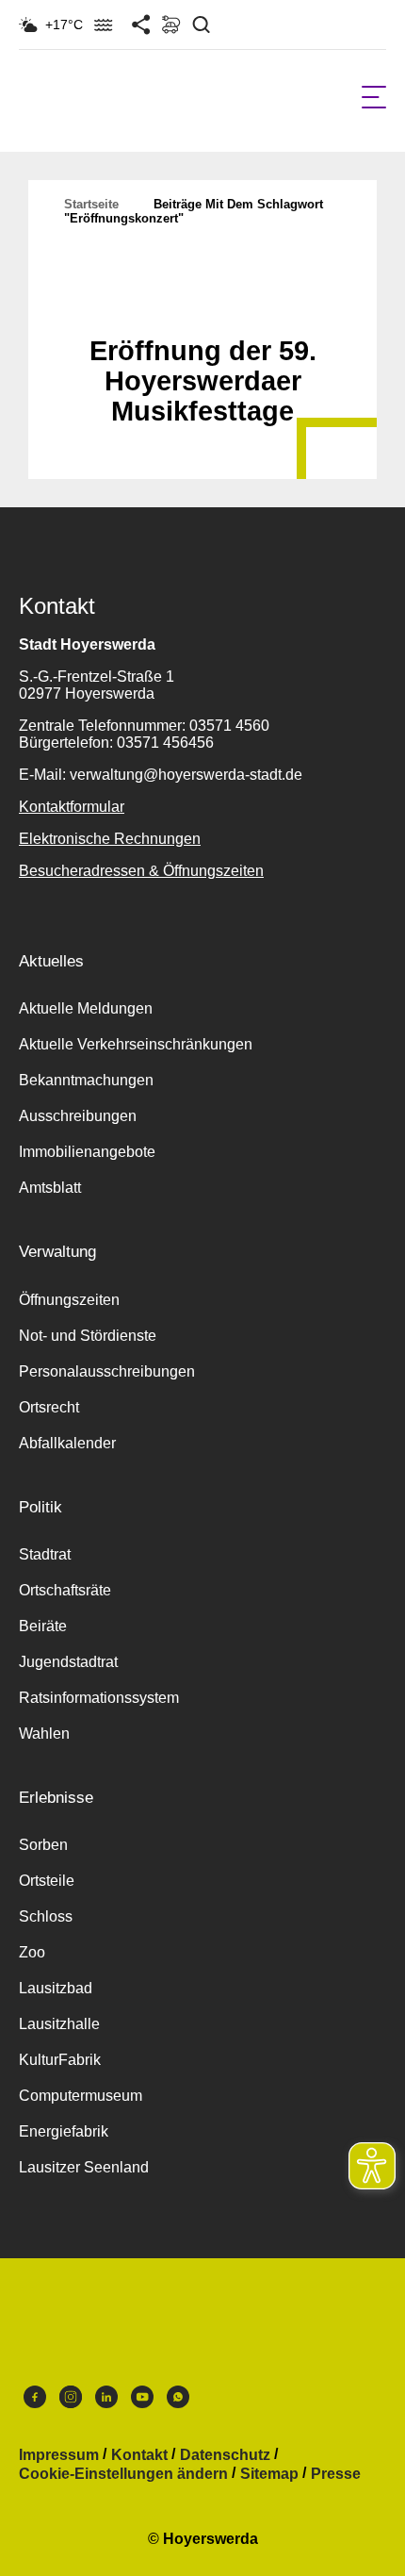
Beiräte (43, 1626)
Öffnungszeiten (69, 1300)
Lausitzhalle (59, 2024)
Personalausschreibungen (107, 1371)
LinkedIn (106, 2402)
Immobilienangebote (87, 1152)
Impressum (59, 2455)
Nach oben (202, 305)
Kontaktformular (72, 807)
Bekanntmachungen (86, 1080)
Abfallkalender (67, 1443)
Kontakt (139, 2455)
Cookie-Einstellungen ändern (123, 2474)
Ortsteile (47, 1881)
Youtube (142, 2402)
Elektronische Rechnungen (110, 839)
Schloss (46, 1916)
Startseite (91, 204)
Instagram (71, 2402)
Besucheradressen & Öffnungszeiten (141, 871)
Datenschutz (225, 2455)
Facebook (35, 2402)
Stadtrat (45, 1554)
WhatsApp (178, 2402)
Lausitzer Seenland (84, 2167)
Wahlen (44, 1734)
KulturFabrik (60, 2060)
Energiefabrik (64, 2131)
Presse (336, 2474)
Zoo (32, 1952)
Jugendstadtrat (68, 1662)
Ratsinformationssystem (99, 1698)
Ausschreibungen (78, 1116)
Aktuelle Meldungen (86, 1008)
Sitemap (269, 2474)
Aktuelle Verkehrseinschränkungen (136, 1044)
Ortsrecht (49, 1407)
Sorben (43, 1845)
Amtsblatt (50, 1188)
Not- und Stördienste (88, 1336)
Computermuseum (81, 2096)
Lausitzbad (56, 1988)
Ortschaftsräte (65, 1590)
